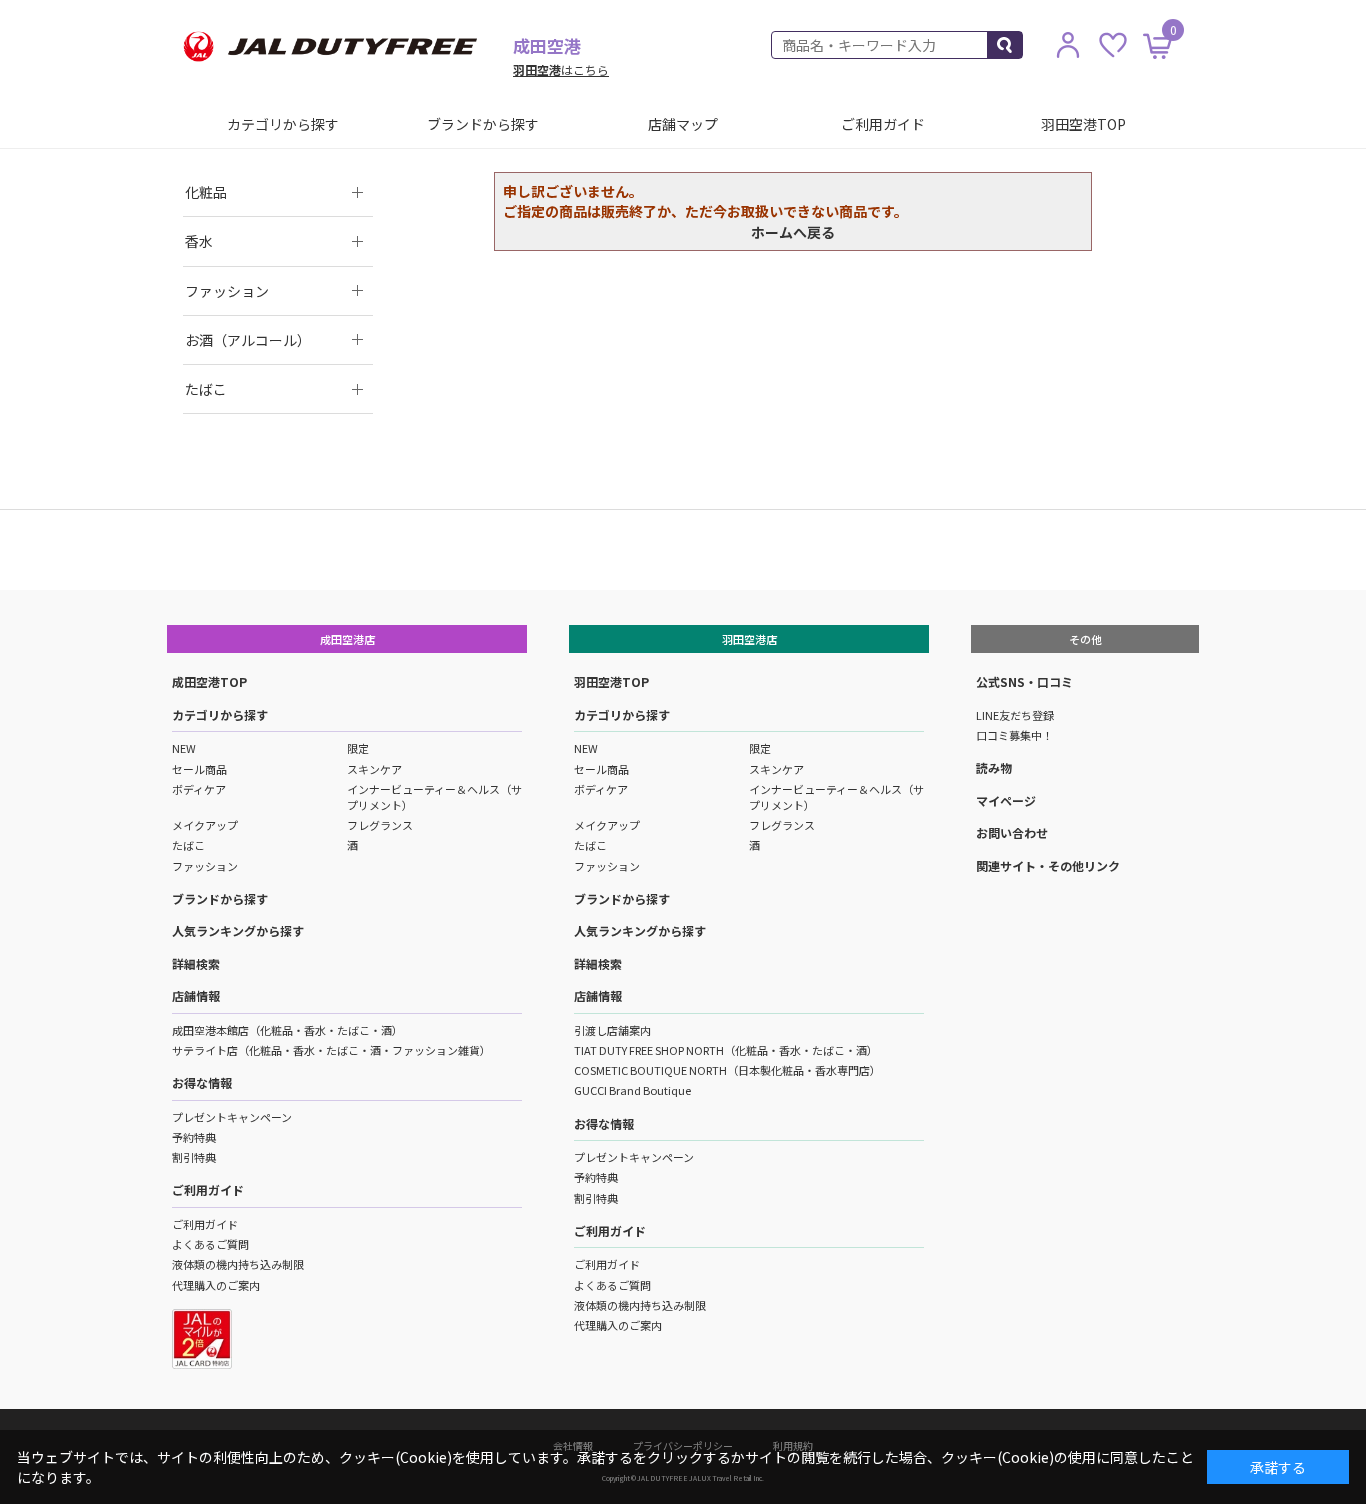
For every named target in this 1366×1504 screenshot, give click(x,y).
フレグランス (380, 825)
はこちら (561, 69)
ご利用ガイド (883, 124)
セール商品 (199, 769)
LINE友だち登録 (1015, 715)
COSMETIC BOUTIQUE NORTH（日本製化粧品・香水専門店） (727, 1070)
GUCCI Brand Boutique (632, 1090)
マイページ (1006, 800)
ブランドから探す (483, 124)
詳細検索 (196, 963)
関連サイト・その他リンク (1048, 865)
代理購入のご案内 (216, 1285)
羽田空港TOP (1083, 124)
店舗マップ (683, 124)
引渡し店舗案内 (612, 1030)
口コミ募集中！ (1014, 735)
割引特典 (194, 1157)
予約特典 (194, 1137)
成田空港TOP (209, 681)
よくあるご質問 (210, 1244)
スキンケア (374, 769)
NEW (184, 748)
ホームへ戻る (793, 232)
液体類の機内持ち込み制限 (238, 1264)
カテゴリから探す (283, 124)
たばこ (188, 845)
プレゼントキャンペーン (232, 1117)
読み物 (994, 767)
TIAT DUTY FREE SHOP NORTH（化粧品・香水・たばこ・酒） (726, 1050)
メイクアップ (205, 825)
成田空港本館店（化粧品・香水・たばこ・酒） (287, 1030)
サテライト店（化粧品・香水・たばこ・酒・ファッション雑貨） (331, 1050)
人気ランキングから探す (238, 930)
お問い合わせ (1012, 832)
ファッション (205, 866)
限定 (358, 748)
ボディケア (199, 789)
